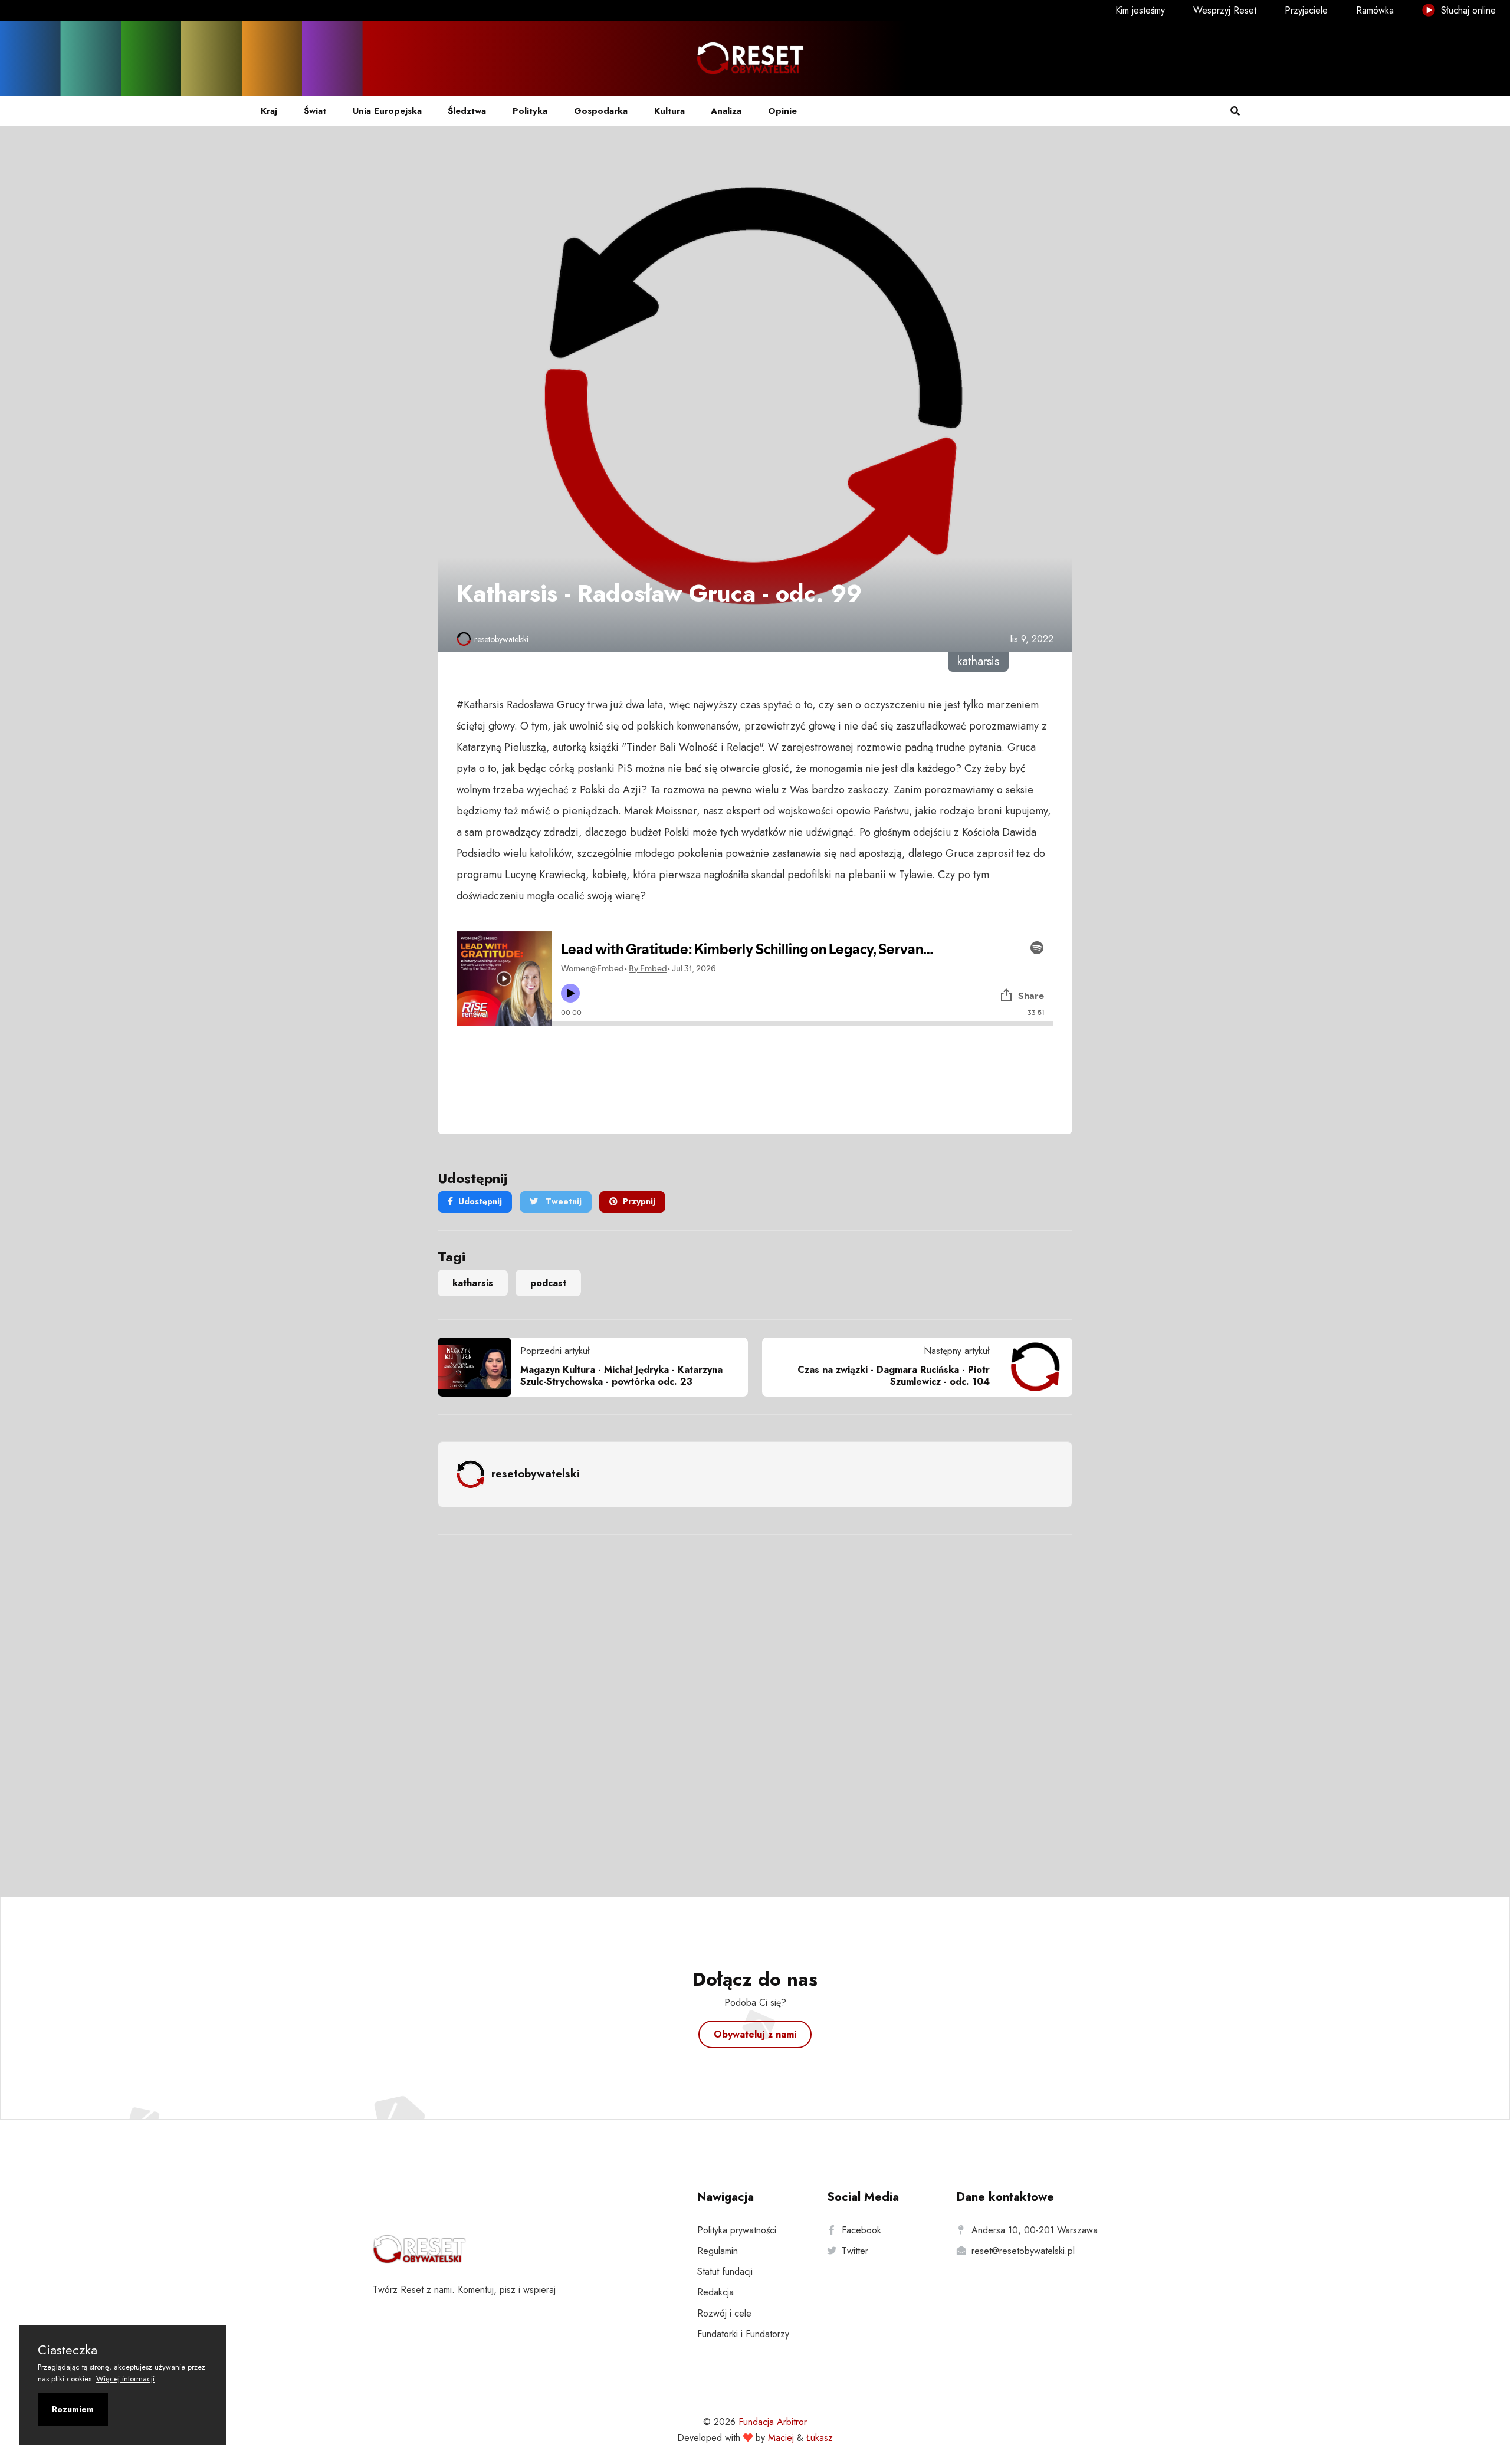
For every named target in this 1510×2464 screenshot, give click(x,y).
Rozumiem (73, 2409)
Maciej (781, 2438)
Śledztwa (467, 111)
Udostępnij (480, 1201)
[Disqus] (755, 1700)
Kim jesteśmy (1140, 10)
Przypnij (639, 1201)
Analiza (726, 111)
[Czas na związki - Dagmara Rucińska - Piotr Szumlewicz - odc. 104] (1031, 1367)
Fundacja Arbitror (773, 2422)
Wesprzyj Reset (1225, 10)
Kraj (269, 111)
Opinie (782, 111)
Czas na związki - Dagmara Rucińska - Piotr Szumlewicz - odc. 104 (894, 1375)
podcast (548, 1283)
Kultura (669, 111)
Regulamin (718, 2251)
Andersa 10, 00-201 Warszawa (1035, 2230)
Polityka (530, 111)
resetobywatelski (501, 639)
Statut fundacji (725, 2271)
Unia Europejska (387, 111)
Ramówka (1375, 10)
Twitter (855, 2251)
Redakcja (715, 2292)
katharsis (473, 1283)
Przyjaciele (1306, 10)
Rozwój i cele (724, 2313)
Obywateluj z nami (755, 2034)
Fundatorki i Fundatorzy (743, 2334)
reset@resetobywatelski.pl (1023, 2251)
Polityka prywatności (737, 2230)
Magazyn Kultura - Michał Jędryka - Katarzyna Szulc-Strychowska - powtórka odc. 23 (621, 1375)
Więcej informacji (125, 2379)
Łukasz (820, 2438)
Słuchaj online (1467, 10)
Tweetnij (562, 1201)
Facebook (861, 2230)
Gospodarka (601, 111)
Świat (315, 111)
